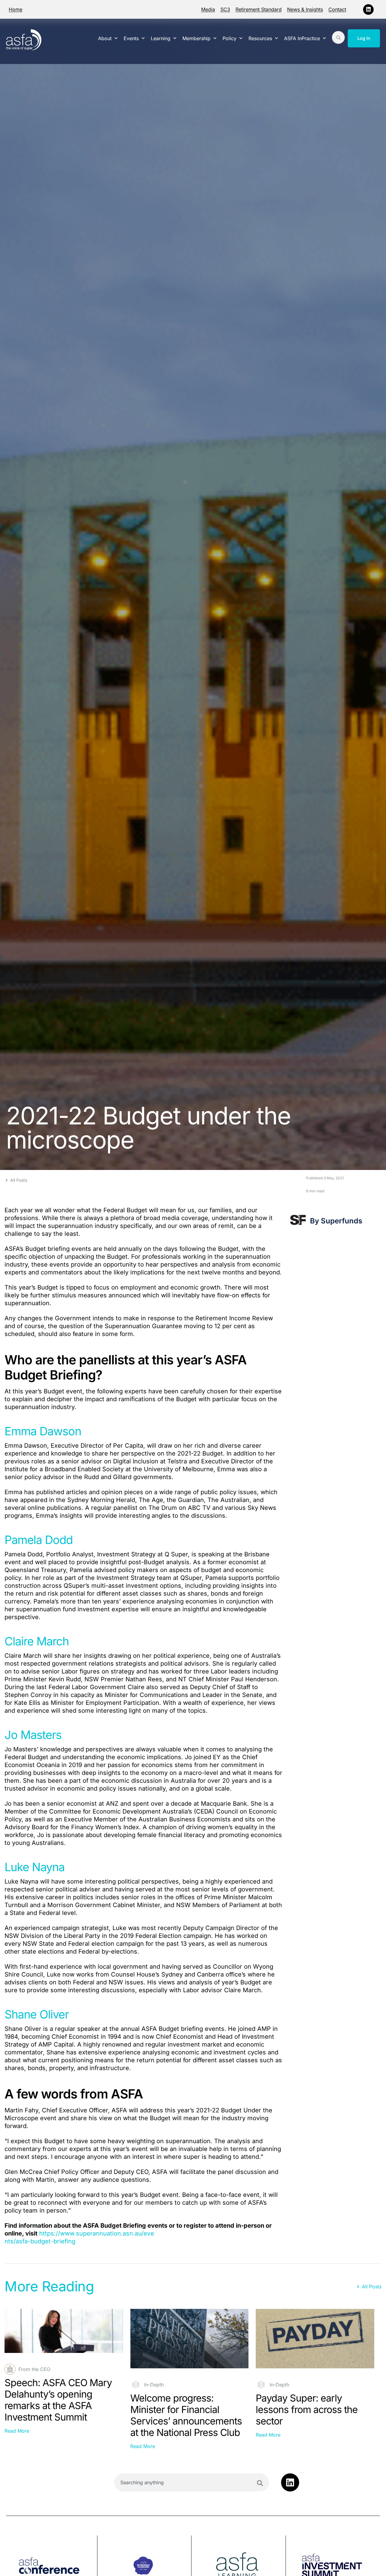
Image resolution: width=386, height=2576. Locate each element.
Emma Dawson (43, 1431)
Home (16, 9)
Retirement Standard (259, 9)
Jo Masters (33, 1735)
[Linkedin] (368, 10)
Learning (161, 38)
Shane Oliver (37, 2014)
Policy (229, 38)
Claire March (37, 1641)
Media (208, 9)
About (105, 38)
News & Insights (305, 9)
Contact (337, 9)
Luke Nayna (35, 1867)
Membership (196, 38)
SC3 (225, 9)
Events (131, 38)
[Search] (260, 2483)
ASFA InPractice (302, 38)
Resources (260, 38)
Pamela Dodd (39, 1540)
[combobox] (192, 2482)
